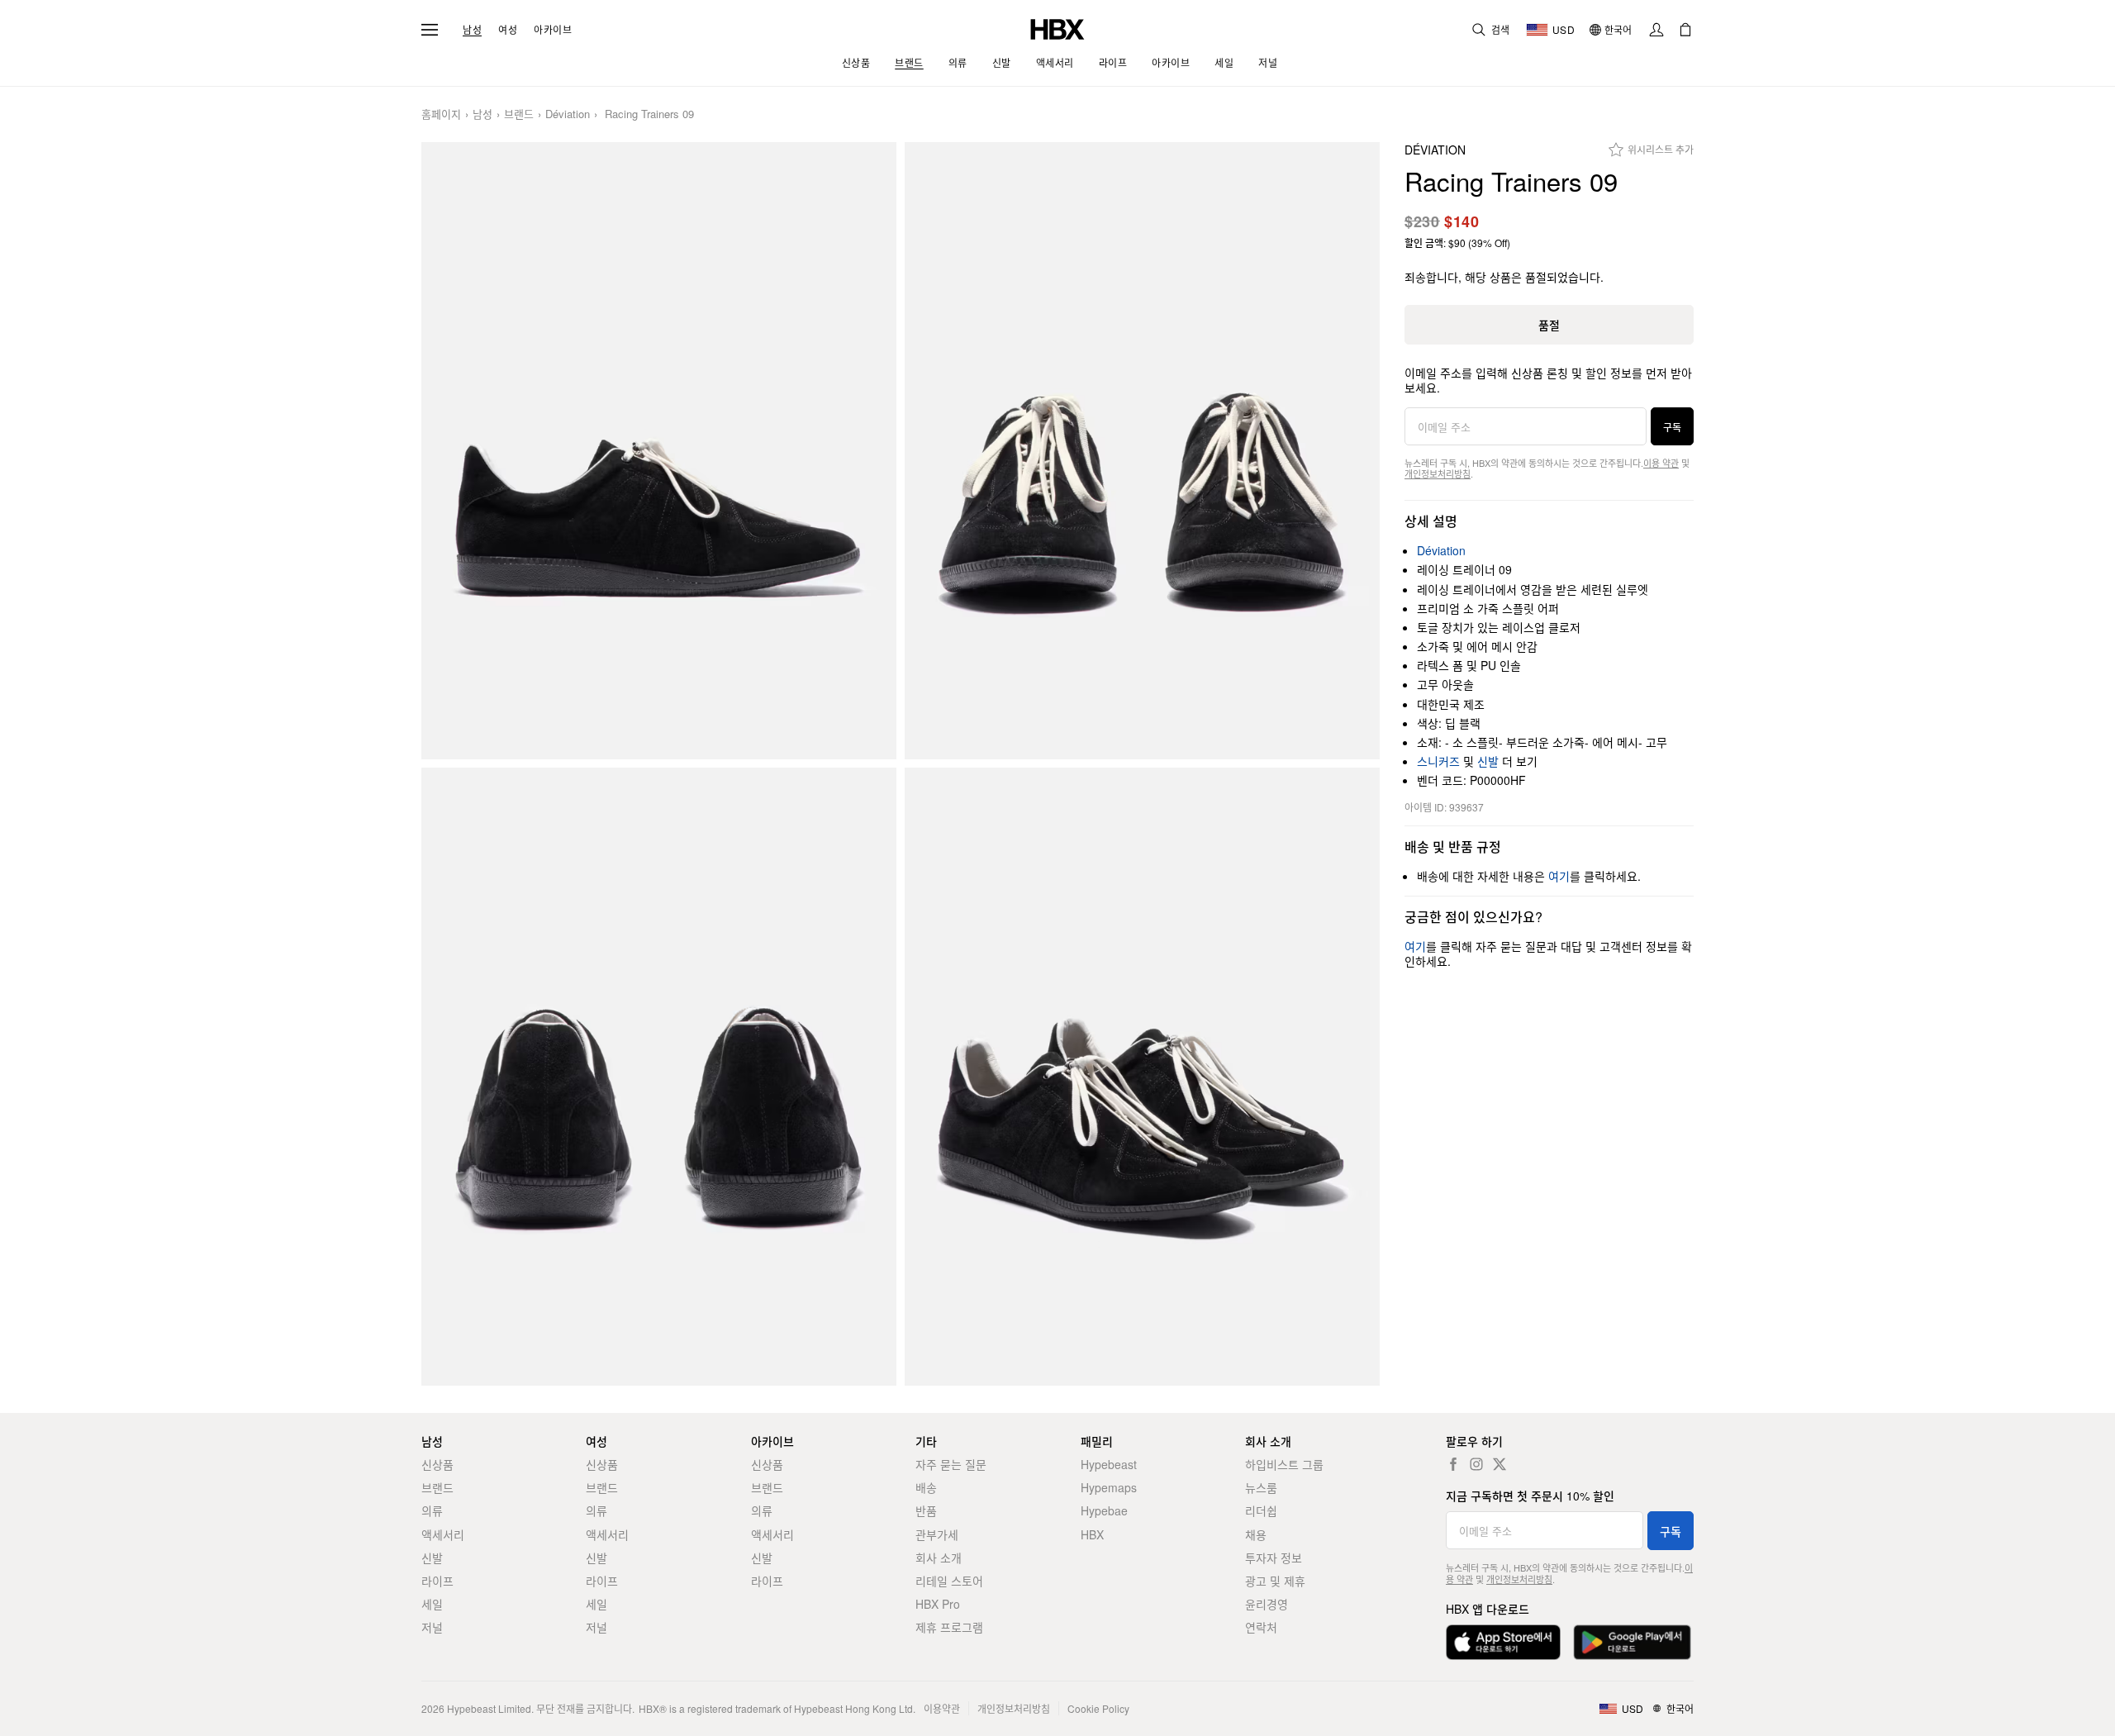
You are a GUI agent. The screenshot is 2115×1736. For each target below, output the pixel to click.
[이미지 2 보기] (1142, 451)
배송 (926, 1487)
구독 (1672, 427)
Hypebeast (1109, 1464)
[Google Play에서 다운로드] (1632, 1642)
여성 (508, 30)
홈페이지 (441, 114)
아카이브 (553, 30)
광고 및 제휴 (1275, 1581)
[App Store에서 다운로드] (1503, 1642)
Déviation (568, 114)
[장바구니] (1685, 30)
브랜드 (519, 114)
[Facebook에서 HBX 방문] (1453, 1464)
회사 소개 (939, 1558)
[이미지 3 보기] (659, 1077)
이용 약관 (1661, 463)
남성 (472, 30)
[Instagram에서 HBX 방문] (1476, 1464)
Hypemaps (1109, 1487)
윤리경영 (1267, 1604)
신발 (1488, 761)
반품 (926, 1510)
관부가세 (937, 1534)
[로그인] (1656, 30)
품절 (1549, 325)
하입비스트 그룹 (1284, 1464)
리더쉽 (1261, 1510)
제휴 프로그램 (949, 1627)
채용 (1256, 1534)
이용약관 (942, 1708)
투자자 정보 (1274, 1558)
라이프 (437, 1581)
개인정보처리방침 (1438, 473)
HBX (1092, 1534)
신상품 (437, 1464)
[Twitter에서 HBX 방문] (1500, 1464)
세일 (432, 1604)
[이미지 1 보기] (659, 451)
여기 (1559, 876)
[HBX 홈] (1057, 28)
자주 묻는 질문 (951, 1464)
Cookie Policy (1098, 1708)
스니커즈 (1438, 761)
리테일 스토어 (949, 1581)
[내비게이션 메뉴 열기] (430, 30)
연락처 (1261, 1627)
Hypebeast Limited (489, 1708)
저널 (432, 1627)
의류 (432, 1510)
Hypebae (1104, 1510)
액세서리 (443, 1534)
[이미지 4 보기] (1142, 1077)
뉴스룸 (1261, 1487)
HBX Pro (938, 1604)
